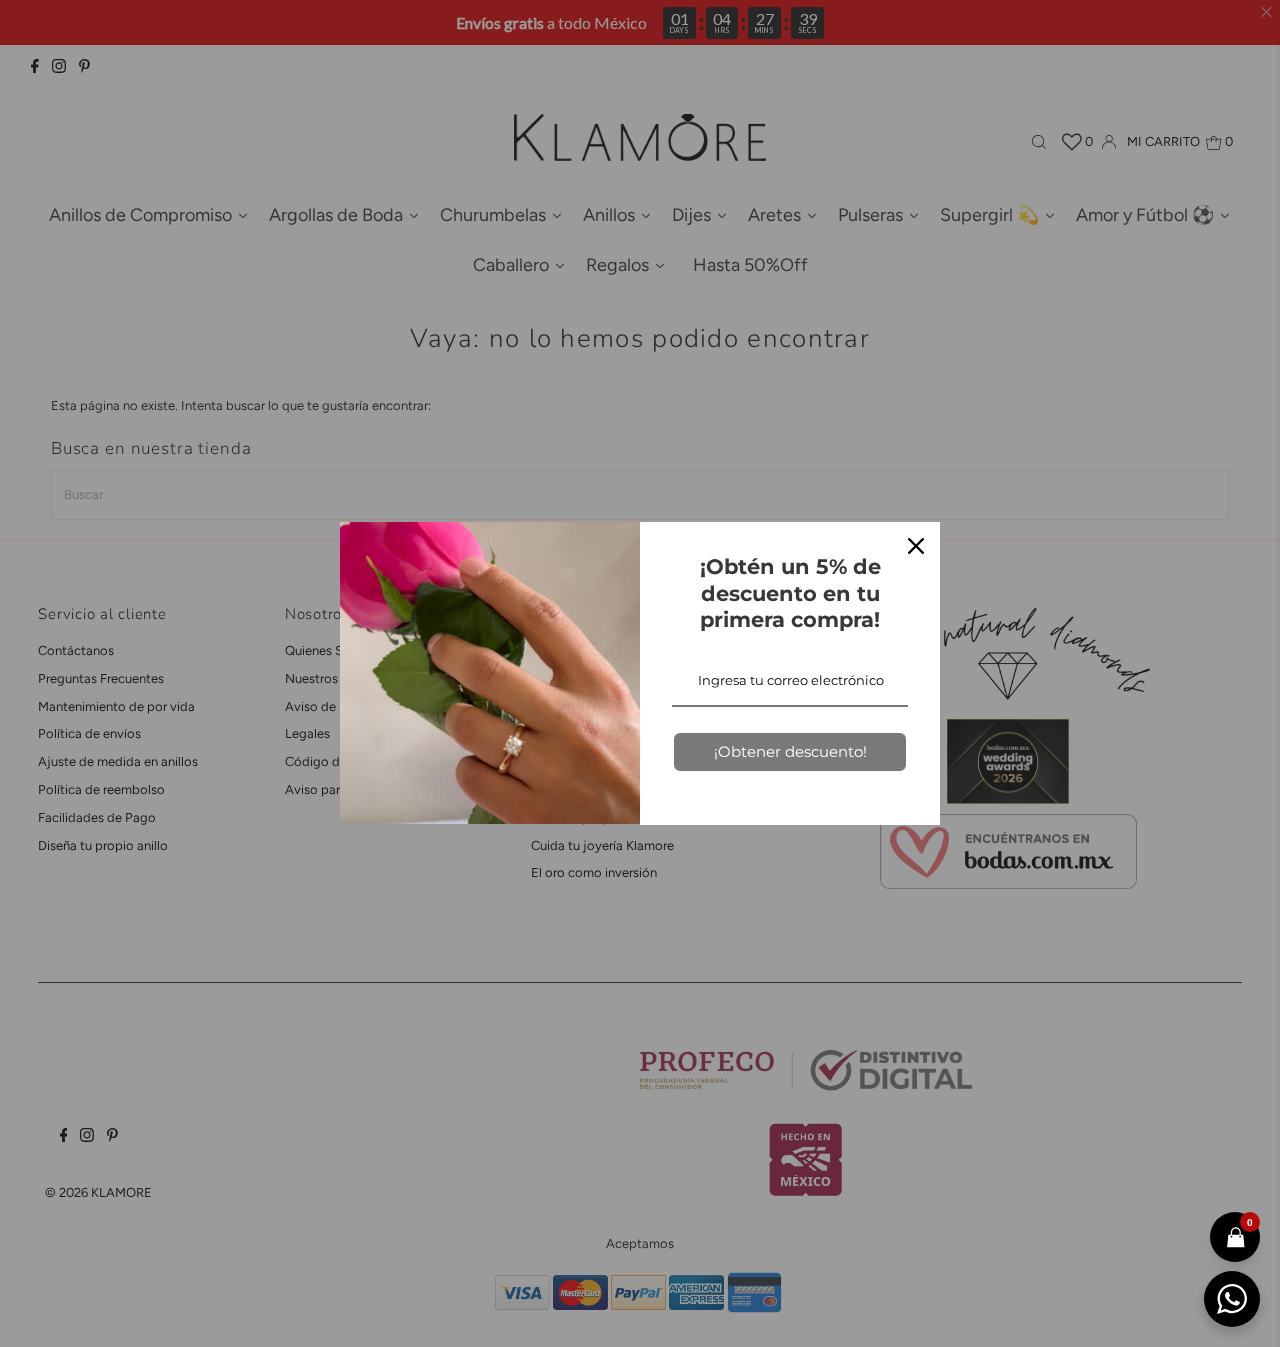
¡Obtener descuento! (790, 751)
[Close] (916, 546)
